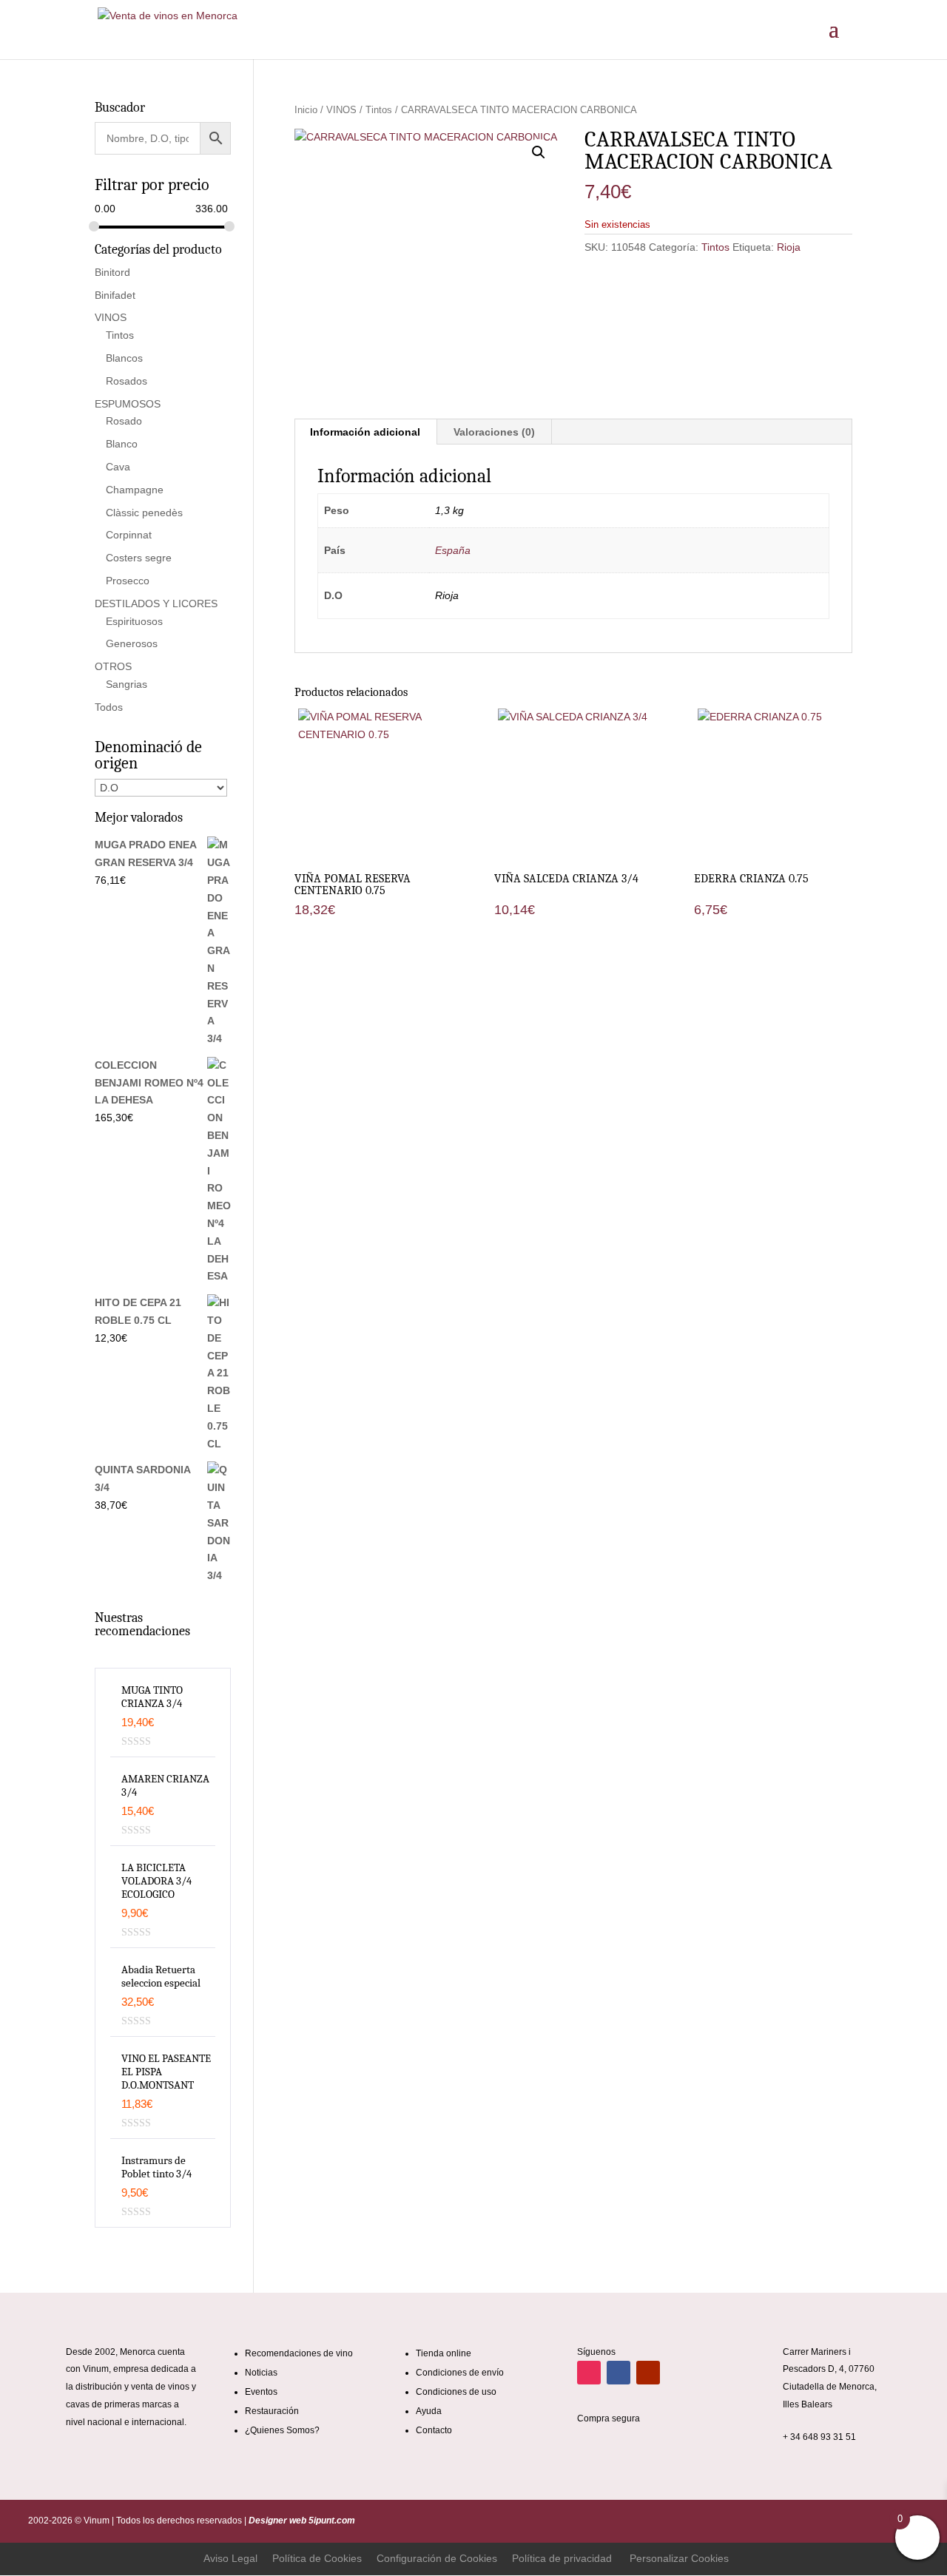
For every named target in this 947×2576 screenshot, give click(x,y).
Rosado (124, 421)
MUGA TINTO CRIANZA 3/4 (152, 1697)
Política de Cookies (317, 2558)
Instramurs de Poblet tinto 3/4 (156, 2167)
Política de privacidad (562, 2558)
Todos (109, 707)
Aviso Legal (230, 2558)
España (453, 550)
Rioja (789, 247)
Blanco (122, 444)
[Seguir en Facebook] (619, 2373)
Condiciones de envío (460, 2373)
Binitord (112, 272)
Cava (118, 467)
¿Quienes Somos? (282, 2430)
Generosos (132, 643)
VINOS (341, 110)
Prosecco (128, 581)
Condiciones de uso (456, 2392)
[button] (539, 152)
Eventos (261, 2392)
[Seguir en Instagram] (589, 2373)
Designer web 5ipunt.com (301, 2521)
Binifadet (115, 295)
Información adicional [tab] (365, 432)
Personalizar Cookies (679, 2558)
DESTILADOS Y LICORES (156, 604)
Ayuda (429, 2411)
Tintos (379, 110)
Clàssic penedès (144, 513)
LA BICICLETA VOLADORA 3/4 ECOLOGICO (156, 1881)
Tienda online (444, 2353)
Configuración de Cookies (437, 2558)
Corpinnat (129, 535)
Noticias (261, 2373)
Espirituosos (134, 621)
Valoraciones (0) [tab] (494, 432)
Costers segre (139, 558)
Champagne (135, 490)
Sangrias (127, 684)
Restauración (272, 2411)
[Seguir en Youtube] (648, 2373)
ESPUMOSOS (128, 404)
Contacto (434, 2430)
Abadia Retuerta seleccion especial (161, 1976)
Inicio (306, 110)
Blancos (124, 358)
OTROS (113, 666)
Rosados (127, 381)
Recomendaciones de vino (299, 2353)
